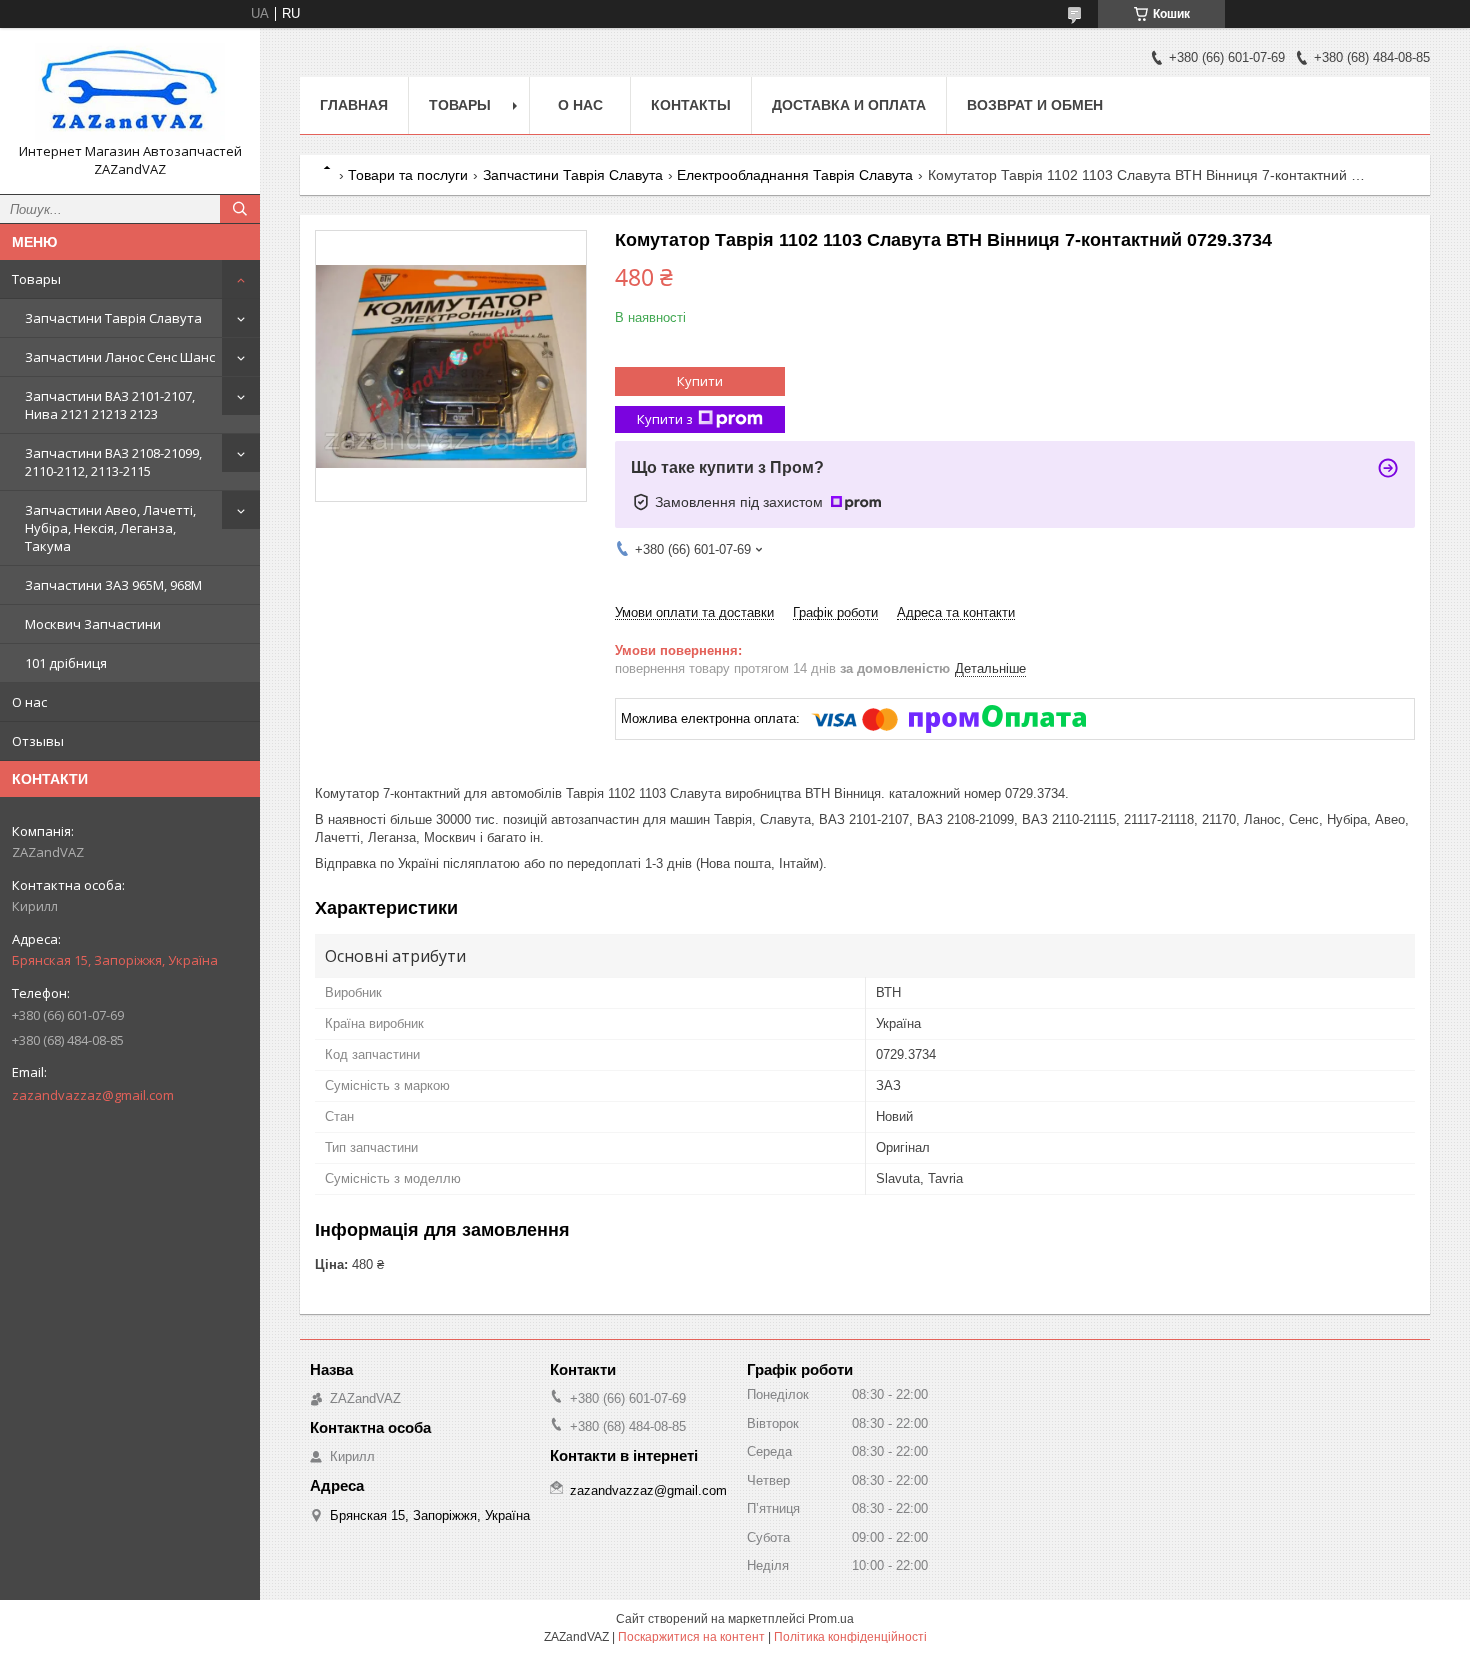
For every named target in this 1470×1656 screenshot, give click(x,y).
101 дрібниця (66, 663)
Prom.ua (831, 1619)
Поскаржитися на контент (691, 1637)
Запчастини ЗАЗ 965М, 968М (113, 585)
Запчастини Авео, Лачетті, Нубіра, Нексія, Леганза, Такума (110, 528)
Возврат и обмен (1035, 105)
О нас (29, 702)
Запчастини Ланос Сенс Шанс (120, 357)
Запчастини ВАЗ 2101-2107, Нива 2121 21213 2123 (110, 405)
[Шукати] (240, 209)
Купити (700, 381)
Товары (36, 279)
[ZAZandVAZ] (130, 93)
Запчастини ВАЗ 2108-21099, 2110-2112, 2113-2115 (113, 462)
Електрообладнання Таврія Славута (795, 175)
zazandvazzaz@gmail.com (93, 1095)
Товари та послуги (408, 175)
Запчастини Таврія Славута (113, 318)
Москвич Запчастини (93, 624)
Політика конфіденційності (850, 1637)
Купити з (665, 419)
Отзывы (38, 741)
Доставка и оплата (849, 105)
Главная (354, 105)
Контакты (691, 105)
